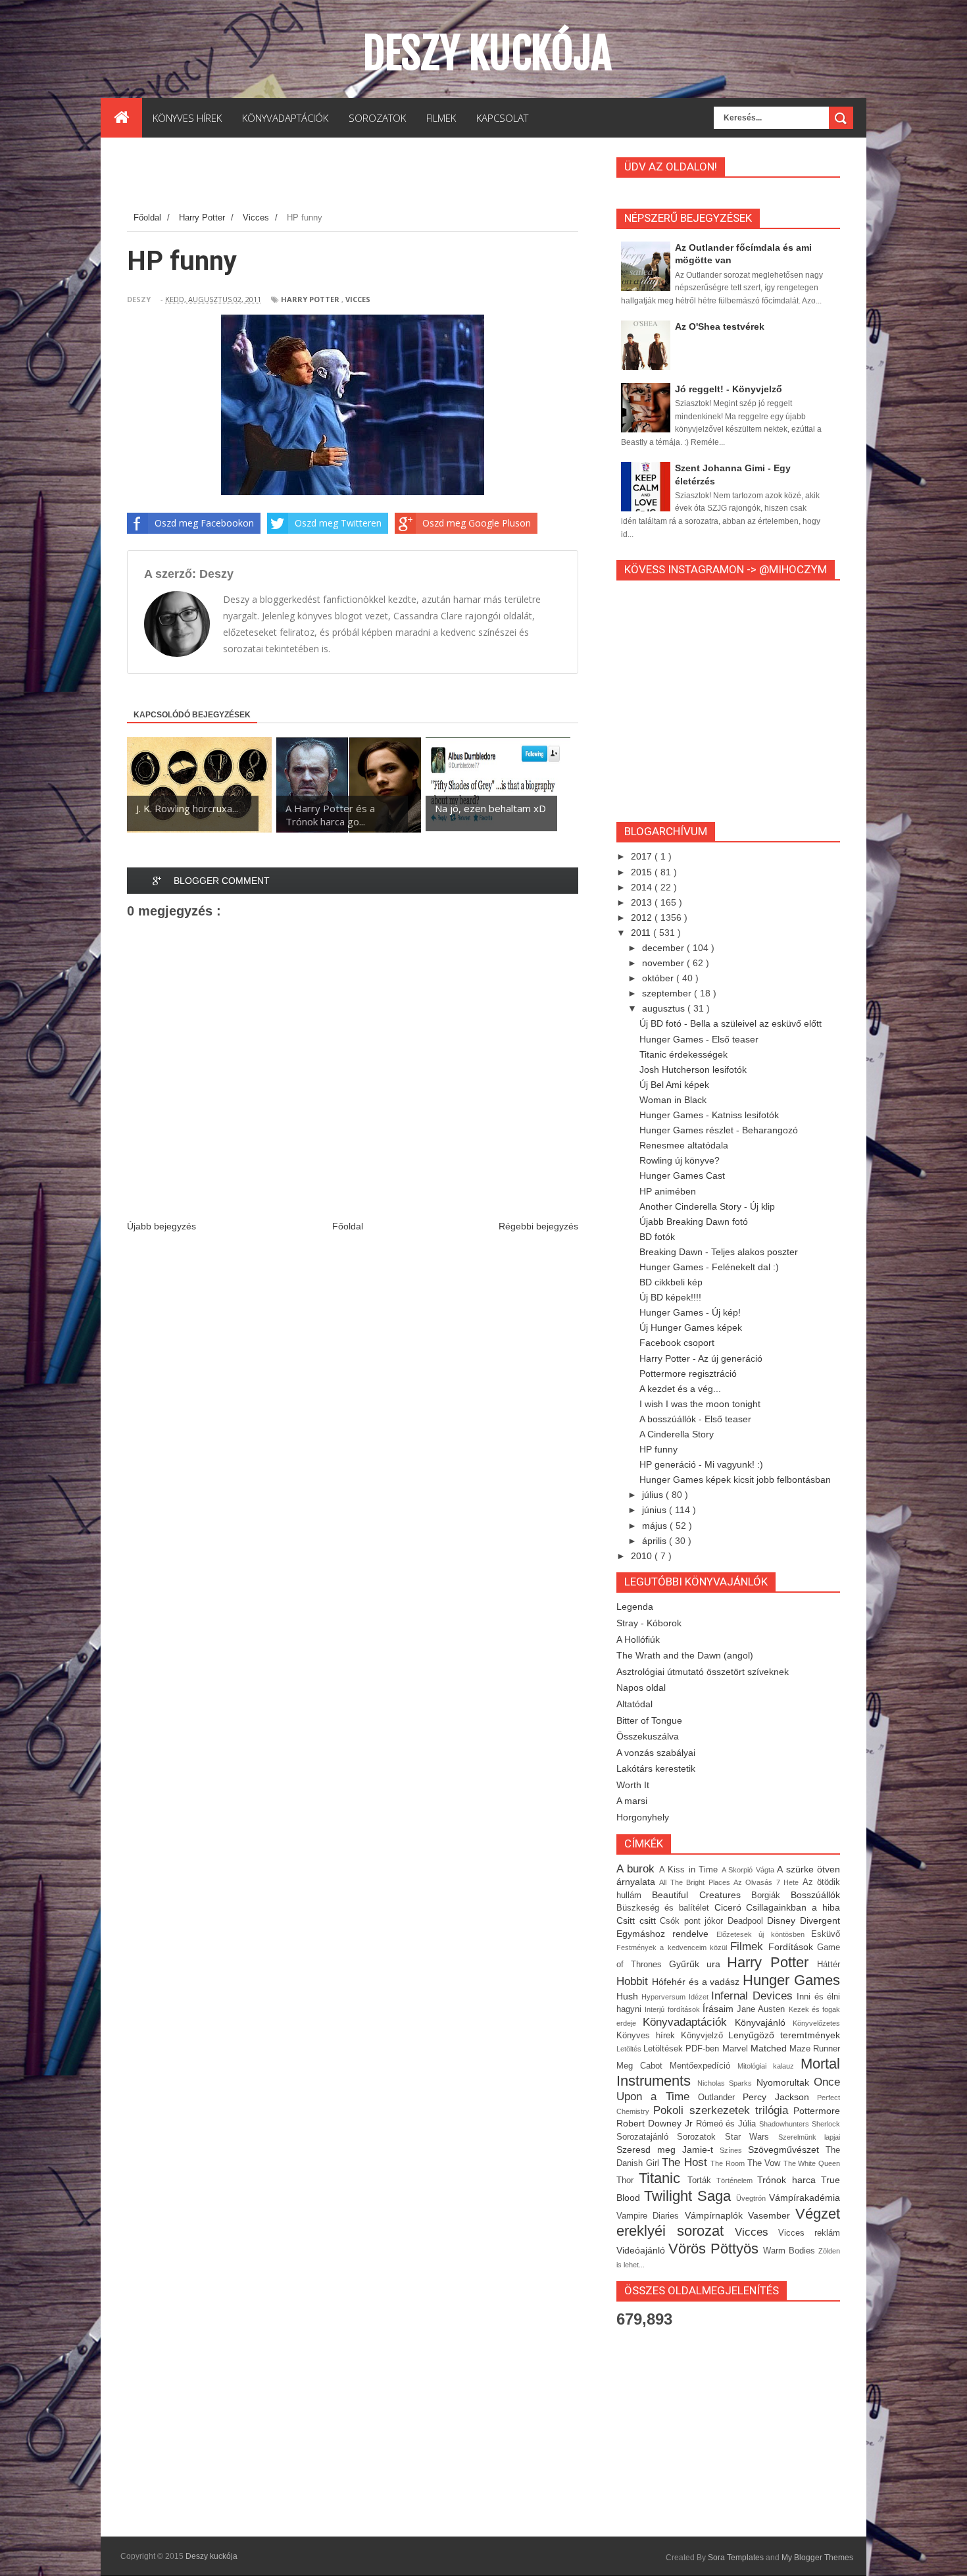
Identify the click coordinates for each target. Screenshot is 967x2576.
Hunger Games (791, 1980)
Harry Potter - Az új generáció (701, 1358)
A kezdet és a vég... (680, 1389)
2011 (642, 933)
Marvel (736, 2049)
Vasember (772, 2215)
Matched (770, 2048)
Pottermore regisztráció (688, 1374)
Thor (628, 2180)
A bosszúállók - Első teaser (695, 1419)
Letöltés (630, 2049)
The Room (729, 2163)
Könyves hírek (649, 2036)
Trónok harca (789, 2180)
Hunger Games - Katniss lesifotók (709, 1115)
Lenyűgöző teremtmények (784, 2035)
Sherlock (826, 2124)
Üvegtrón (753, 2198)
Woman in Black (673, 1100)
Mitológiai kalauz (769, 2066)
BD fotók (657, 1237)
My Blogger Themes (817, 2558)
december (664, 948)
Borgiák (771, 1895)
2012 (643, 917)
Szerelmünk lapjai (809, 2137)
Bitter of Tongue (649, 1720)
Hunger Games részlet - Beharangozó (719, 1130)
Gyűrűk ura (698, 1964)
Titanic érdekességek (683, 1054)
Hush (629, 1996)
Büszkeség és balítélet (665, 1908)
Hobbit (634, 1981)
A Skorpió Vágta (749, 1870)
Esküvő (826, 1934)
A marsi (632, 1801)
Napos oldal (641, 1687)
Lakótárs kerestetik (656, 1768)
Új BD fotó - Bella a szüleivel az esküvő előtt (731, 1023)
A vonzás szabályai (656, 1753)
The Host (686, 2162)
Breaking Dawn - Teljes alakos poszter (719, 1252)
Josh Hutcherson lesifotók (693, 1069)
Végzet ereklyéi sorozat (728, 2223)
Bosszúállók (815, 1895)
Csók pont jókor (694, 1921)
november (664, 963)
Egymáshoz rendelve (666, 1934)
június (656, 1510)
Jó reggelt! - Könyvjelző (729, 389)
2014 (643, 887)
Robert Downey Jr (656, 2123)
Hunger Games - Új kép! (690, 1312)
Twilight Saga (690, 2196)
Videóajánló (642, 2250)
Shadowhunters (785, 2124)
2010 (643, 1556)
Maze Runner (815, 2049)
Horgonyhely (643, 1817)
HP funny (658, 1449)
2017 (643, 856)
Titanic (663, 2178)
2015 (643, 872)
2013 (643, 902)
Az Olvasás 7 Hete (768, 1882)
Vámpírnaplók (716, 2215)
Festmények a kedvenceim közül (673, 1947)
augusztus (665, 1008)
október (659, 978)
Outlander (720, 2098)
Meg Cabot (643, 2066)
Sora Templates (736, 2558)
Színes (734, 2150)
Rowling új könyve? (680, 1160)
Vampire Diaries (651, 2216)
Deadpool (748, 1921)
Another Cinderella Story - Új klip (707, 1206)
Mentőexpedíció (704, 2066)
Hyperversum (665, 1997)
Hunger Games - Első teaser (699, 1039)
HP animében (668, 1191)
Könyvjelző (705, 2036)
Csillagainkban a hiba (793, 1907)
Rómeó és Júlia (728, 2124)
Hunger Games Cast (682, 1175)
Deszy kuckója (487, 53)
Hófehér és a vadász (697, 1982)
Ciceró (731, 1907)
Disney (783, 1920)
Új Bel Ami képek (674, 1085)
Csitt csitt (638, 1920)
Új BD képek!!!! (670, 1297)
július (654, 1495)
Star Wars (752, 2137)
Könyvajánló (764, 2022)
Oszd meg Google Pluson (477, 523)
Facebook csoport (677, 1343)
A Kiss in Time (690, 1870)
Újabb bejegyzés (161, 1226)
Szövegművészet (787, 2150)
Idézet (700, 1997)
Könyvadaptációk (689, 2022)
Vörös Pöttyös (716, 2249)
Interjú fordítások (674, 2009)
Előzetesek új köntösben (764, 1934)
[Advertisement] (366, 177)
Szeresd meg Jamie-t (668, 2150)
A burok (638, 1869)
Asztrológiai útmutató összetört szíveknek (703, 1672)
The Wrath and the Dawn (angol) (685, 1655)
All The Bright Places (696, 1882)
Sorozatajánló (647, 2137)
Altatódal (634, 1704)
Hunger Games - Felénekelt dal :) (709, 1267)
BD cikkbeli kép (671, 1282)
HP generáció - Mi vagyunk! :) (701, 1464)
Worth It (633, 1785)
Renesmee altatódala (684, 1145)
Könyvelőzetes (816, 2023)
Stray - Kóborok (649, 1623)
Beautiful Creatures (702, 1895)
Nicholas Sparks (727, 2083)
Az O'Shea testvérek (720, 326)
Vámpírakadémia (805, 2198)
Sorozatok (701, 2137)
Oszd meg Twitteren (338, 523)
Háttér (829, 1965)
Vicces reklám (809, 2233)
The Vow (765, 2163)
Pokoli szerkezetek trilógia (723, 2110)
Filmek (749, 1946)
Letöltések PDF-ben (682, 2049)
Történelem (737, 2180)
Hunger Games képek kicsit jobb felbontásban (735, 1480)
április (656, 1541)
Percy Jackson (780, 2097)
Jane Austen (763, 2009)
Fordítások (793, 1947)
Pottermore (817, 2111)
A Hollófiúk (638, 1639)
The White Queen (812, 2163)
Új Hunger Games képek (691, 1327)
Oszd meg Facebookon (204, 523)
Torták (702, 2180)
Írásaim (720, 2009)
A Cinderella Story (677, 1434)
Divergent (820, 1920)
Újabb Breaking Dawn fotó (694, 1222)
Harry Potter (310, 299)
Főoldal (348, 1226)
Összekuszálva (648, 1736)
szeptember (668, 993)
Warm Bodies (791, 2251)
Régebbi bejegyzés (538, 1226)
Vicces (358, 299)
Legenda (635, 1607)
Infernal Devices (754, 1996)
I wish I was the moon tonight (700, 1404)
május (656, 1526)
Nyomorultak (785, 2082)
